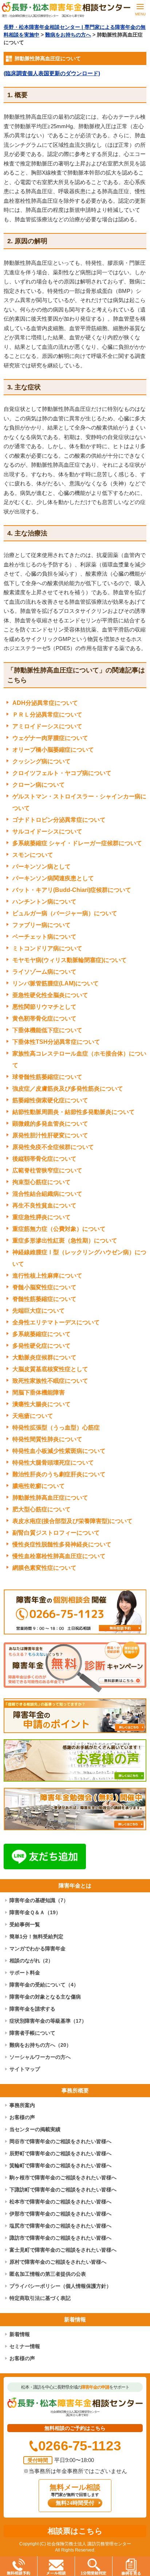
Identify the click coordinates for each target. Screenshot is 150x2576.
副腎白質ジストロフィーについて (56, 1533)
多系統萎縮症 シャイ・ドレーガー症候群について (77, 843)
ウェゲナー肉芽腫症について (50, 738)
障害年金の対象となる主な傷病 (45, 1997)
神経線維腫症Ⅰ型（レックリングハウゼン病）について (79, 1258)
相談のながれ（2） (31, 1961)
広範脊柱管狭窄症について (47, 1170)
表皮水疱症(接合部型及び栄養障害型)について (72, 1521)
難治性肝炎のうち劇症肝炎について (59, 1474)
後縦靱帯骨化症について (44, 1159)
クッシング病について (42, 761)
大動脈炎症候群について (44, 1357)
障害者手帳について (32, 2033)
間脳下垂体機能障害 (39, 1392)
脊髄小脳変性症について (44, 1287)
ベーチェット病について (44, 937)
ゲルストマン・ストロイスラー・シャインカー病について (79, 802)
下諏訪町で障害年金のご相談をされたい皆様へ (63, 2190)
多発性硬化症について (42, 1346)
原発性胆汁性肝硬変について (50, 1135)
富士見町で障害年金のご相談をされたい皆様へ (63, 2250)
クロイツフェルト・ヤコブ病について (62, 773)
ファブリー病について (42, 925)
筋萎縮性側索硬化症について (50, 1100)
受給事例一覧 (25, 1924)
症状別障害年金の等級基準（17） (48, 2021)
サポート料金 (25, 1973)
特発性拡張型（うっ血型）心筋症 (56, 1428)
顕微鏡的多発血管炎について (50, 1124)
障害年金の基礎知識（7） (39, 1900)
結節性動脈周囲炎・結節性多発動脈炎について (74, 1112)
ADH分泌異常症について (45, 703)
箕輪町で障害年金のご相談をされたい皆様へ (60, 2165)
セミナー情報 (25, 2346)
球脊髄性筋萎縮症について (47, 1077)
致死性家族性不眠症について (50, 1381)
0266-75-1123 (80, 2446)
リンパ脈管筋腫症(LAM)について (56, 983)
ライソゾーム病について (44, 972)
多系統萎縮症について (42, 1334)
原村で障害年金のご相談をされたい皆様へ (58, 2262)
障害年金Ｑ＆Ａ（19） (35, 1912)
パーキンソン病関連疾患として (53, 878)
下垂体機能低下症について (47, 1030)
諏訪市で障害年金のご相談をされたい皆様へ (60, 2238)
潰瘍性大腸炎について (42, 1404)
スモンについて (33, 855)
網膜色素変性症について (44, 1568)
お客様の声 (22, 2117)
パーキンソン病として (42, 867)
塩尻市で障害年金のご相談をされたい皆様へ (60, 2226)
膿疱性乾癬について (39, 1486)
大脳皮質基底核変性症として (50, 1369)
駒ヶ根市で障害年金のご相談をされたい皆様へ (63, 2178)
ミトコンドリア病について (47, 948)
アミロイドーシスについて (47, 726)
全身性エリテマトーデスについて (56, 1322)
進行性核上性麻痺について (47, 1276)
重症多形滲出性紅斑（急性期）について (65, 1241)
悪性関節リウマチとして (44, 1007)
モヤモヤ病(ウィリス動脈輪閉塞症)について (70, 960)
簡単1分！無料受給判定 (36, 1936)
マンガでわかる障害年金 (37, 1949)
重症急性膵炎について (42, 1217)
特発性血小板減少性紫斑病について (59, 1451)
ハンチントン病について (44, 902)
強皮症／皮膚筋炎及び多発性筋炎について (68, 1089)
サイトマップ (25, 2069)
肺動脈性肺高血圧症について (50, 1498)
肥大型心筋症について (42, 1509)
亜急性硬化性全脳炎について (50, 995)
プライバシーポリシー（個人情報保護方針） (60, 2286)
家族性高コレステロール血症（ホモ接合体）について (79, 1059)
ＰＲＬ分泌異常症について (47, 715)
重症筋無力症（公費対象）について (59, 1229)
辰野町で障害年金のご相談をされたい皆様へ (60, 2153)
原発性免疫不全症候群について (53, 1147)
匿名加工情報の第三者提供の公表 (48, 2274)
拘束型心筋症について (42, 1182)
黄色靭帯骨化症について (44, 1018)
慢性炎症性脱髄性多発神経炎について (62, 1544)
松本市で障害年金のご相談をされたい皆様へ (60, 2202)
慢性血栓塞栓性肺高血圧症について (59, 1556)
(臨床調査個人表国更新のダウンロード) (52, 73)
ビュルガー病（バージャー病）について (65, 913)
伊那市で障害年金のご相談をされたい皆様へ (60, 2214)
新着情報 (20, 2334)
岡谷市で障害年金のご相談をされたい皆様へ (60, 2141)
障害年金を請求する (32, 2009)
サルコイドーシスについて (47, 831)
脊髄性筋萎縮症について (44, 1299)
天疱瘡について (33, 1416)
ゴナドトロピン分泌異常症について (59, 820)
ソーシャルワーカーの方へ (40, 2057)
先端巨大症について (39, 1311)
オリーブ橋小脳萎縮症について (53, 750)
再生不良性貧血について (44, 1205)
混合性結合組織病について (47, 1194)
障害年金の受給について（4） (44, 1985)
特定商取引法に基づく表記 (40, 2298)
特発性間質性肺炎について (47, 1439)
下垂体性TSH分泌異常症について (56, 1042)
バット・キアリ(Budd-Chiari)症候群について (72, 890)
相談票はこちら (75, 2531)
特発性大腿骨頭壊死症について (53, 1463)
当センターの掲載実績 (35, 2129)
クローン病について (39, 785)
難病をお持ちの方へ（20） (40, 2045)
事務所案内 (22, 2105)
